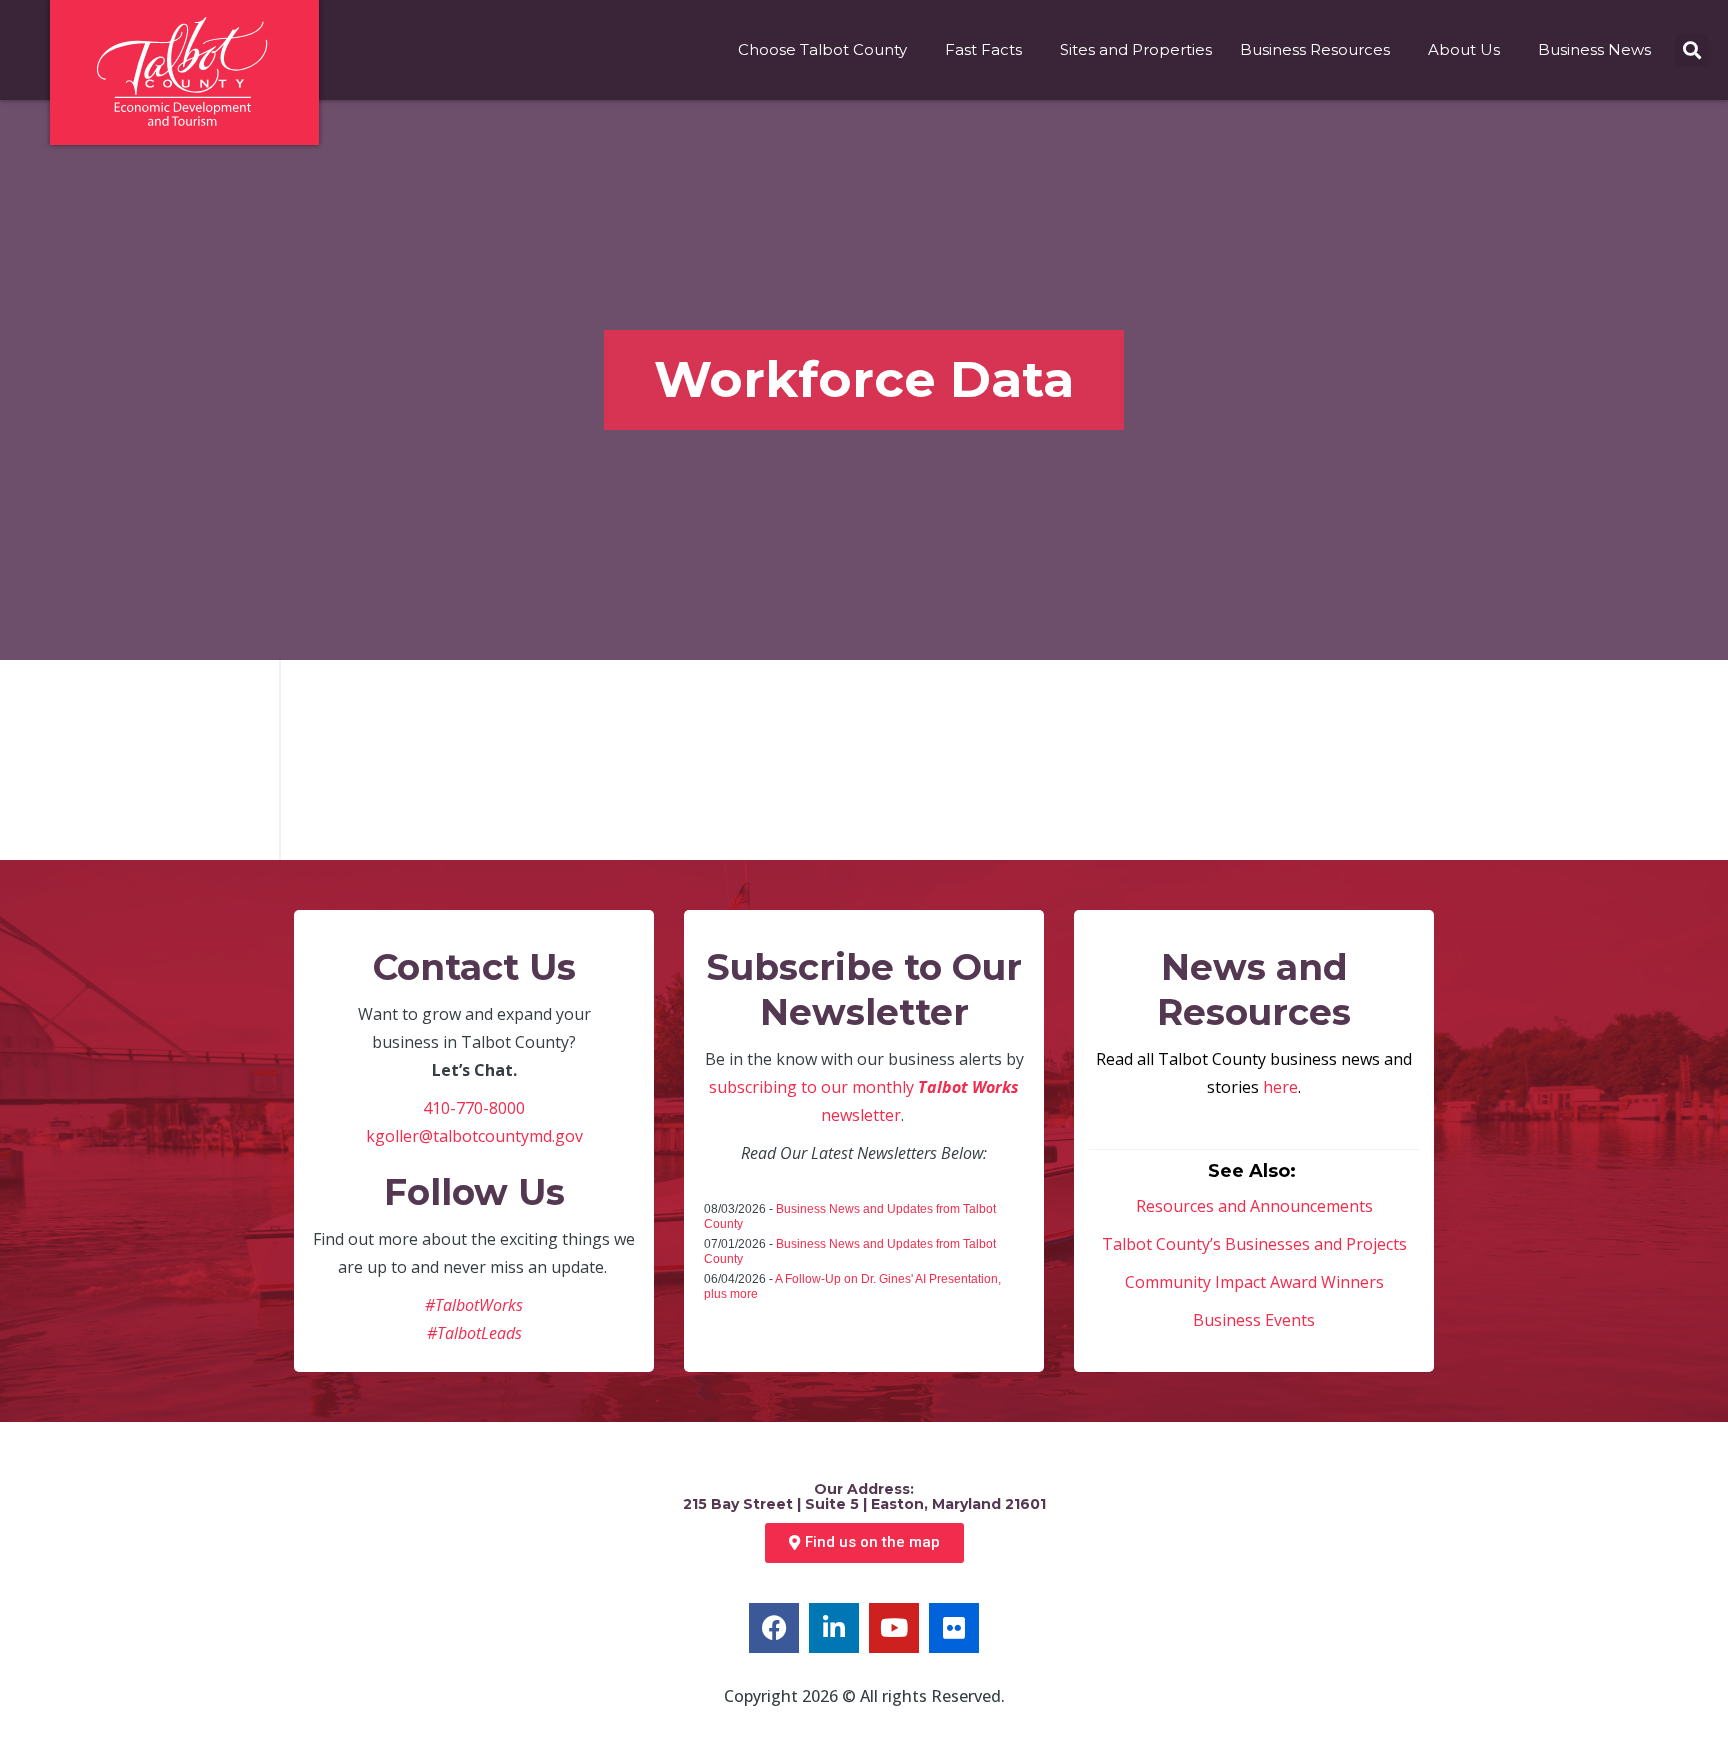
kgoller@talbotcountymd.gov (474, 1136)
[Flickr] (954, 1628)
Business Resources (1315, 49)
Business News (1594, 49)
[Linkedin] (834, 1628)
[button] (1691, 50)
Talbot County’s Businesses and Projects (1254, 1244)
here (1280, 1087)
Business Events (1254, 1320)
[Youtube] (894, 1628)
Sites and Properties (1136, 49)
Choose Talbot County (822, 49)
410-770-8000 (474, 1108)
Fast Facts (983, 49)
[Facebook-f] (774, 1628)
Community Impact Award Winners (1254, 1282)
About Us (1464, 49)
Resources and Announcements (1254, 1206)
